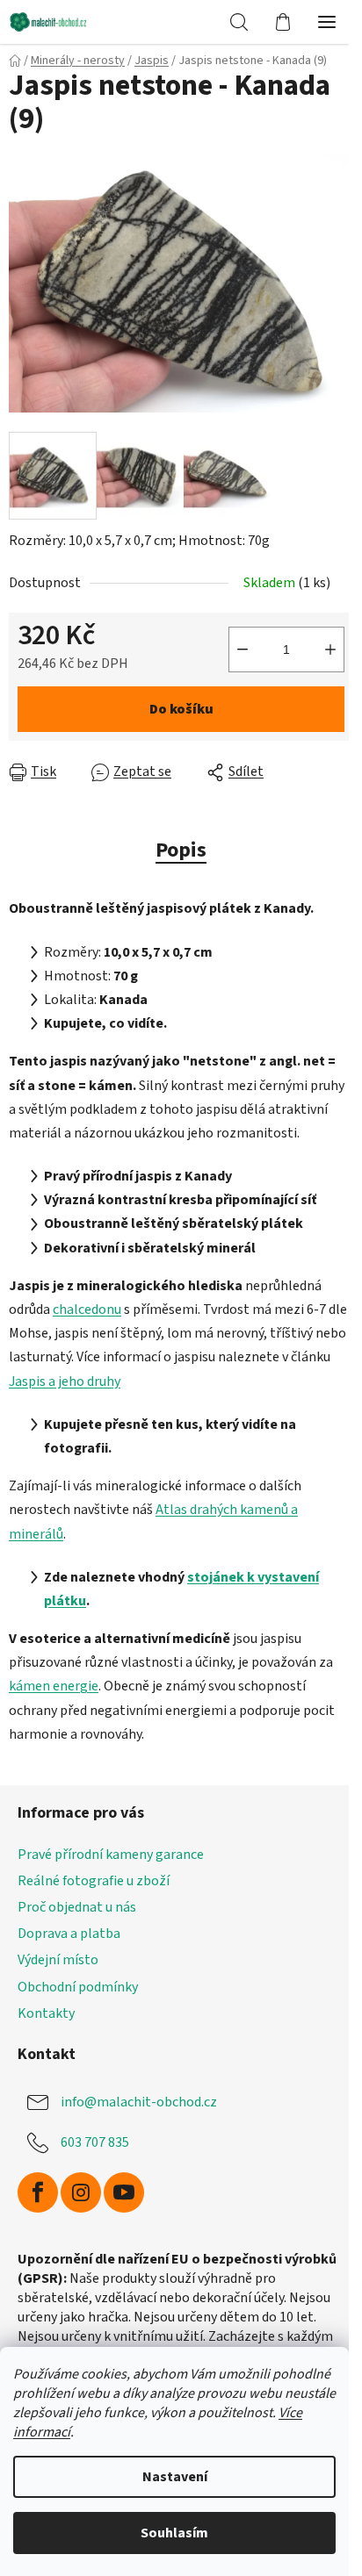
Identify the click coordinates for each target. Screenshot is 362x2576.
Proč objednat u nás (77, 1907)
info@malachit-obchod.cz (139, 2102)
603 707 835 (95, 2142)
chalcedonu (87, 1310)
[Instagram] (81, 2192)
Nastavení (175, 2477)
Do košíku (181, 709)
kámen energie (54, 1686)
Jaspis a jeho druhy (65, 1381)
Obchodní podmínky (78, 1987)
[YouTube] (124, 2192)
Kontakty (46, 2013)
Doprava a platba (69, 1934)
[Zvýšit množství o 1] (330, 649)
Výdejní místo (58, 1960)
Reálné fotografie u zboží (94, 1881)
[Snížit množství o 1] (243, 649)
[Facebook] (38, 2192)
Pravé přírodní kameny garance (111, 1855)
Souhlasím (174, 2533)
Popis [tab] (181, 850)
